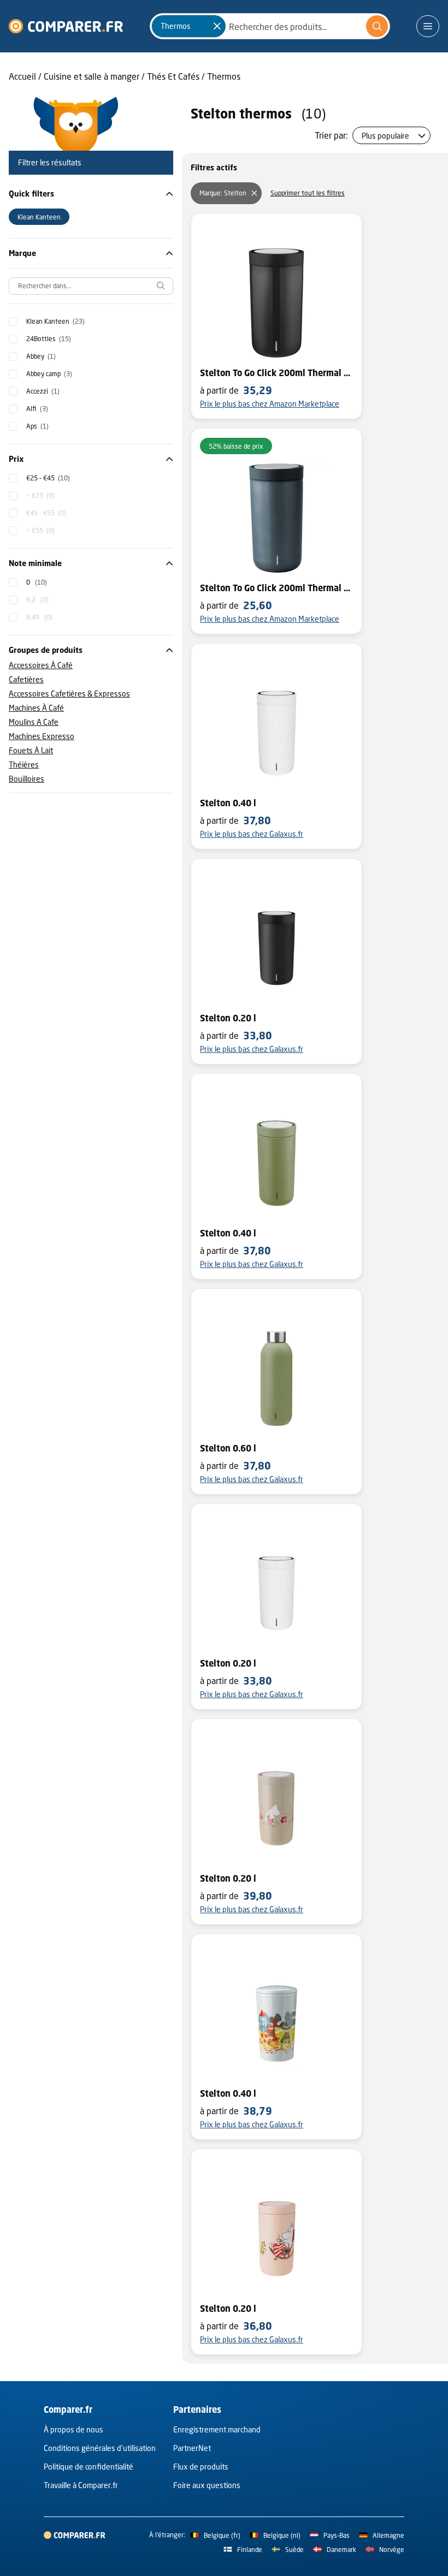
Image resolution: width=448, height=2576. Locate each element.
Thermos (224, 76)
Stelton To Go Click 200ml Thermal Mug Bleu (276, 588)
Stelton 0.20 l (228, 1018)
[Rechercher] (377, 26)
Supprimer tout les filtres (308, 193)
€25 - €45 (48, 478)
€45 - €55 (46, 513)
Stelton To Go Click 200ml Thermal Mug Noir (276, 373)
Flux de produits (201, 2467)
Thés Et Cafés (173, 76)
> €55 (40, 530)
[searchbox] (91, 286)
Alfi (37, 409)
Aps (37, 426)
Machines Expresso (42, 736)
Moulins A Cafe (34, 722)
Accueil (22, 76)
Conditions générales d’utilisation (100, 2448)
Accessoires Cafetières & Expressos (69, 694)
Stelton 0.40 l (228, 803)
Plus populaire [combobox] (385, 136)
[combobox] (270, 26)
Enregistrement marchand (217, 2429)
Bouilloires (26, 779)
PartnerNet (192, 2448)
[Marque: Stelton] (254, 193)
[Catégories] (428, 26)
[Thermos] (217, 26)
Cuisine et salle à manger (92, 76)
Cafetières (26, 679)
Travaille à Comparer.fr (81, 2485)
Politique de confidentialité (89, 2467)
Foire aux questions (207, 2485)
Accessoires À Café (41, 665)
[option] (39, 217)
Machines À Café (36, 708)
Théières (24, 765)
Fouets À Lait (31, 750)
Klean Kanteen (55, 321)
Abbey (41, 356)
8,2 (37, 600)
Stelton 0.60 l (228, 1448)
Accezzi (43, 391)
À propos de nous (73, 2429)
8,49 (39, 617)
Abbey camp (49, 374)
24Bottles (49, 339)
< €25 (40, 495)
